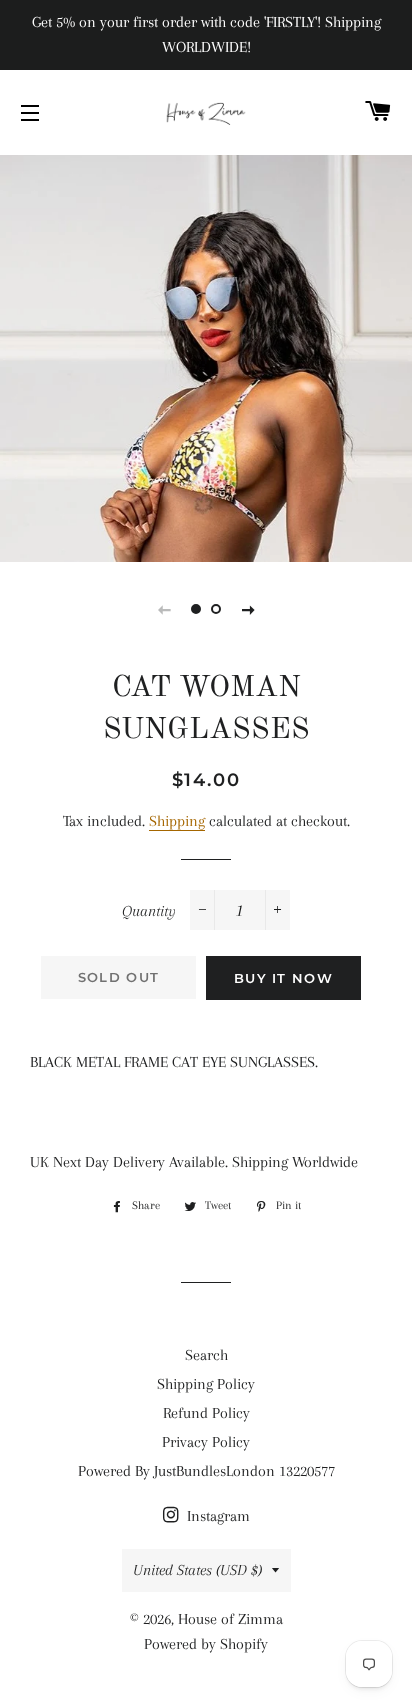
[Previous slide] (164, 609)
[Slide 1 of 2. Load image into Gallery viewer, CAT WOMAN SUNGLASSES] (196, 609)
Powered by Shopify (206, 1644)
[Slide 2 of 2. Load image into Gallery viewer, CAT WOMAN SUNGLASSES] (216, 609)
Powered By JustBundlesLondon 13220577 (206, 1471)
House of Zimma (230, 1619)
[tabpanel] (206, 356)
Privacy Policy (206, 1442)
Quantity (149, 911)
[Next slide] (248, 609)
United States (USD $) (197, 1570)
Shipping (177, 821)
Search (206, 1355)
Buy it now (283, 978)
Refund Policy (206, 1413)
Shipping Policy (206, 1384)
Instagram (216, 1516)
